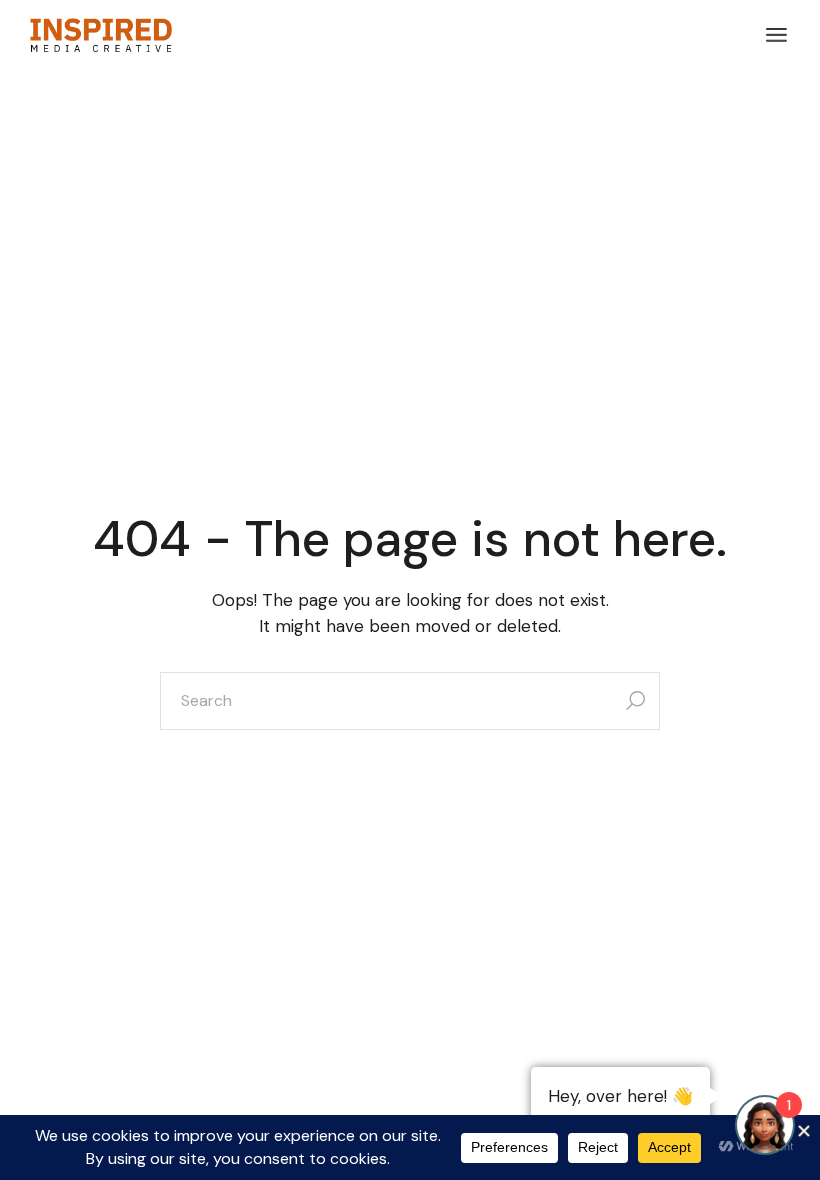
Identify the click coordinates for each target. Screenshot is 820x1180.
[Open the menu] (776, 35)
